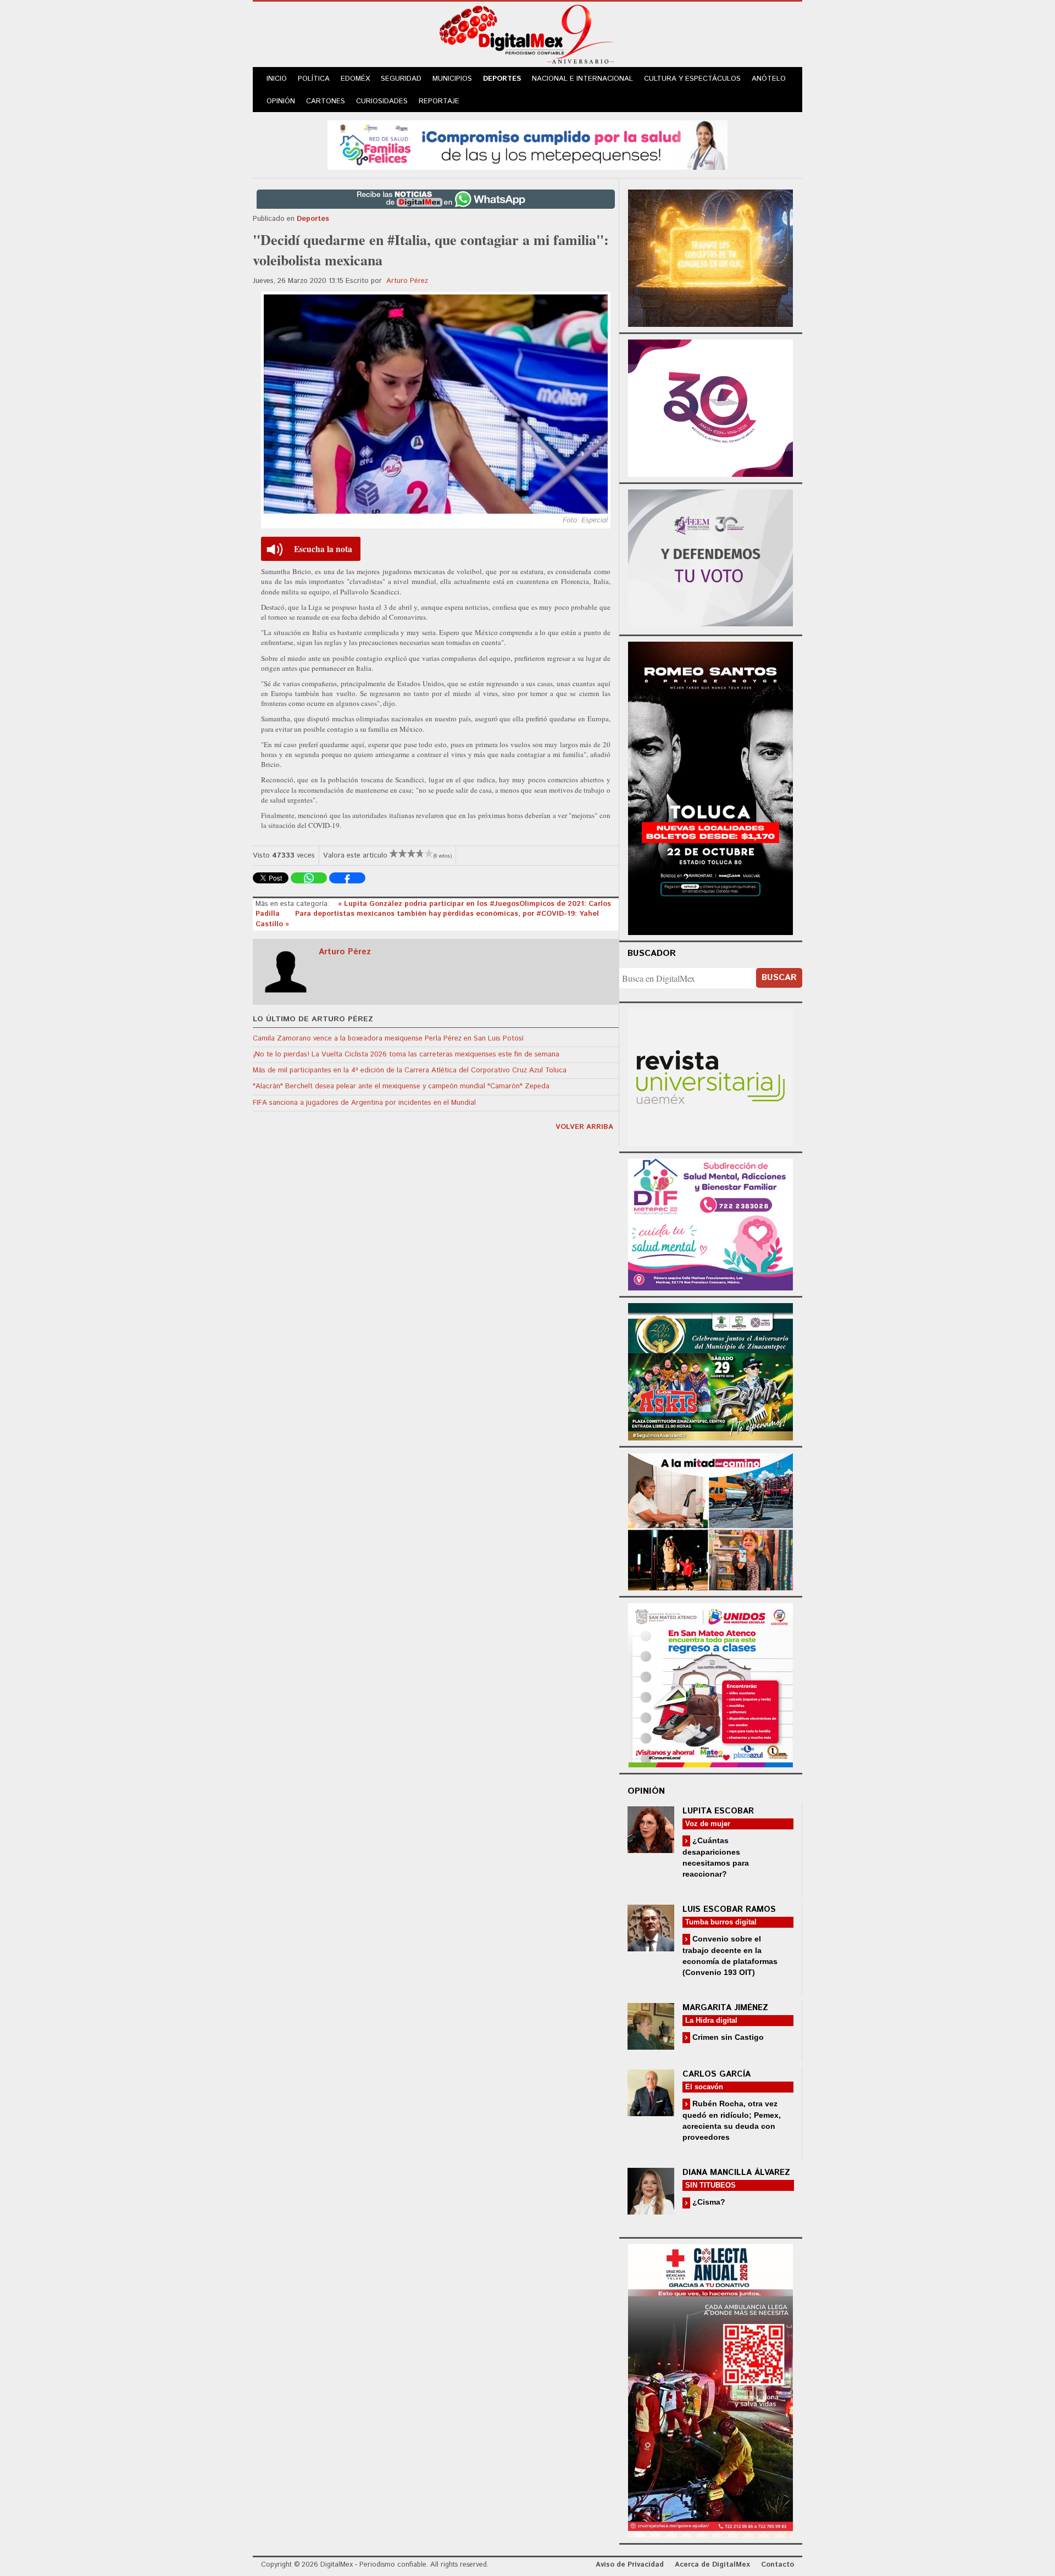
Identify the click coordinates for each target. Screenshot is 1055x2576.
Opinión (281, 101)
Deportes (502, 79)
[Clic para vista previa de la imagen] (436, 404)
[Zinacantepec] (710, 1370)
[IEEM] (710, 407)
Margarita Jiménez (725, 2008)
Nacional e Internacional (582, 79)
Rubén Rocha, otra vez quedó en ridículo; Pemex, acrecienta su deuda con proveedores (732, 2120)
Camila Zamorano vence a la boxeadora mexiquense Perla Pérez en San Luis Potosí (388, 1039)
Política (314, 79)
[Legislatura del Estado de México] (710, 257)
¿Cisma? (708, 2202)
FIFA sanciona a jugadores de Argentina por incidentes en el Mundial (364, 1103)
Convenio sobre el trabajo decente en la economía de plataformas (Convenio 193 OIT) (730, 1955)
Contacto (778, 2565)
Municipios (452, 79)
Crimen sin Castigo (727, 2037)
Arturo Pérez (407, 281)
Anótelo (769, 79)
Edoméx (355, 79)
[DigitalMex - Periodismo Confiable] (527, 36)
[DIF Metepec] (710, 1223)
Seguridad (401, 79)
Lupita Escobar (718, 1811)
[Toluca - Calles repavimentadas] (710, 1520)
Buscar (779, 978)
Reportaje (439, 101)
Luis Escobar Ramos (729, 1909)
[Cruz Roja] (710, 2389)
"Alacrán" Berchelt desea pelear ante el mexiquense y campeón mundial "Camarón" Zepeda (401, 1086)
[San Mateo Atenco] (710, 1684)
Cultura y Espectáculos (692, 79)
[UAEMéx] (710, 1076)
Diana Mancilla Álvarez (736, 2172)
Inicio (277, 79)
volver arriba (584, 1127)
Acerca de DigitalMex (712, 2565)
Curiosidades (382, 101)
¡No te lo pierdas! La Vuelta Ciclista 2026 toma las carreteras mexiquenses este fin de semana (406, 1055)
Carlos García (717, 2074)
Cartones (326, 101)
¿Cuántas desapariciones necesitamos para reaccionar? (716, 1857)
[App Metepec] (527, 144)
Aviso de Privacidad (630, 2565)
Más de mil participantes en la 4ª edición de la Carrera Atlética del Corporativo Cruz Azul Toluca (410, 1070)
